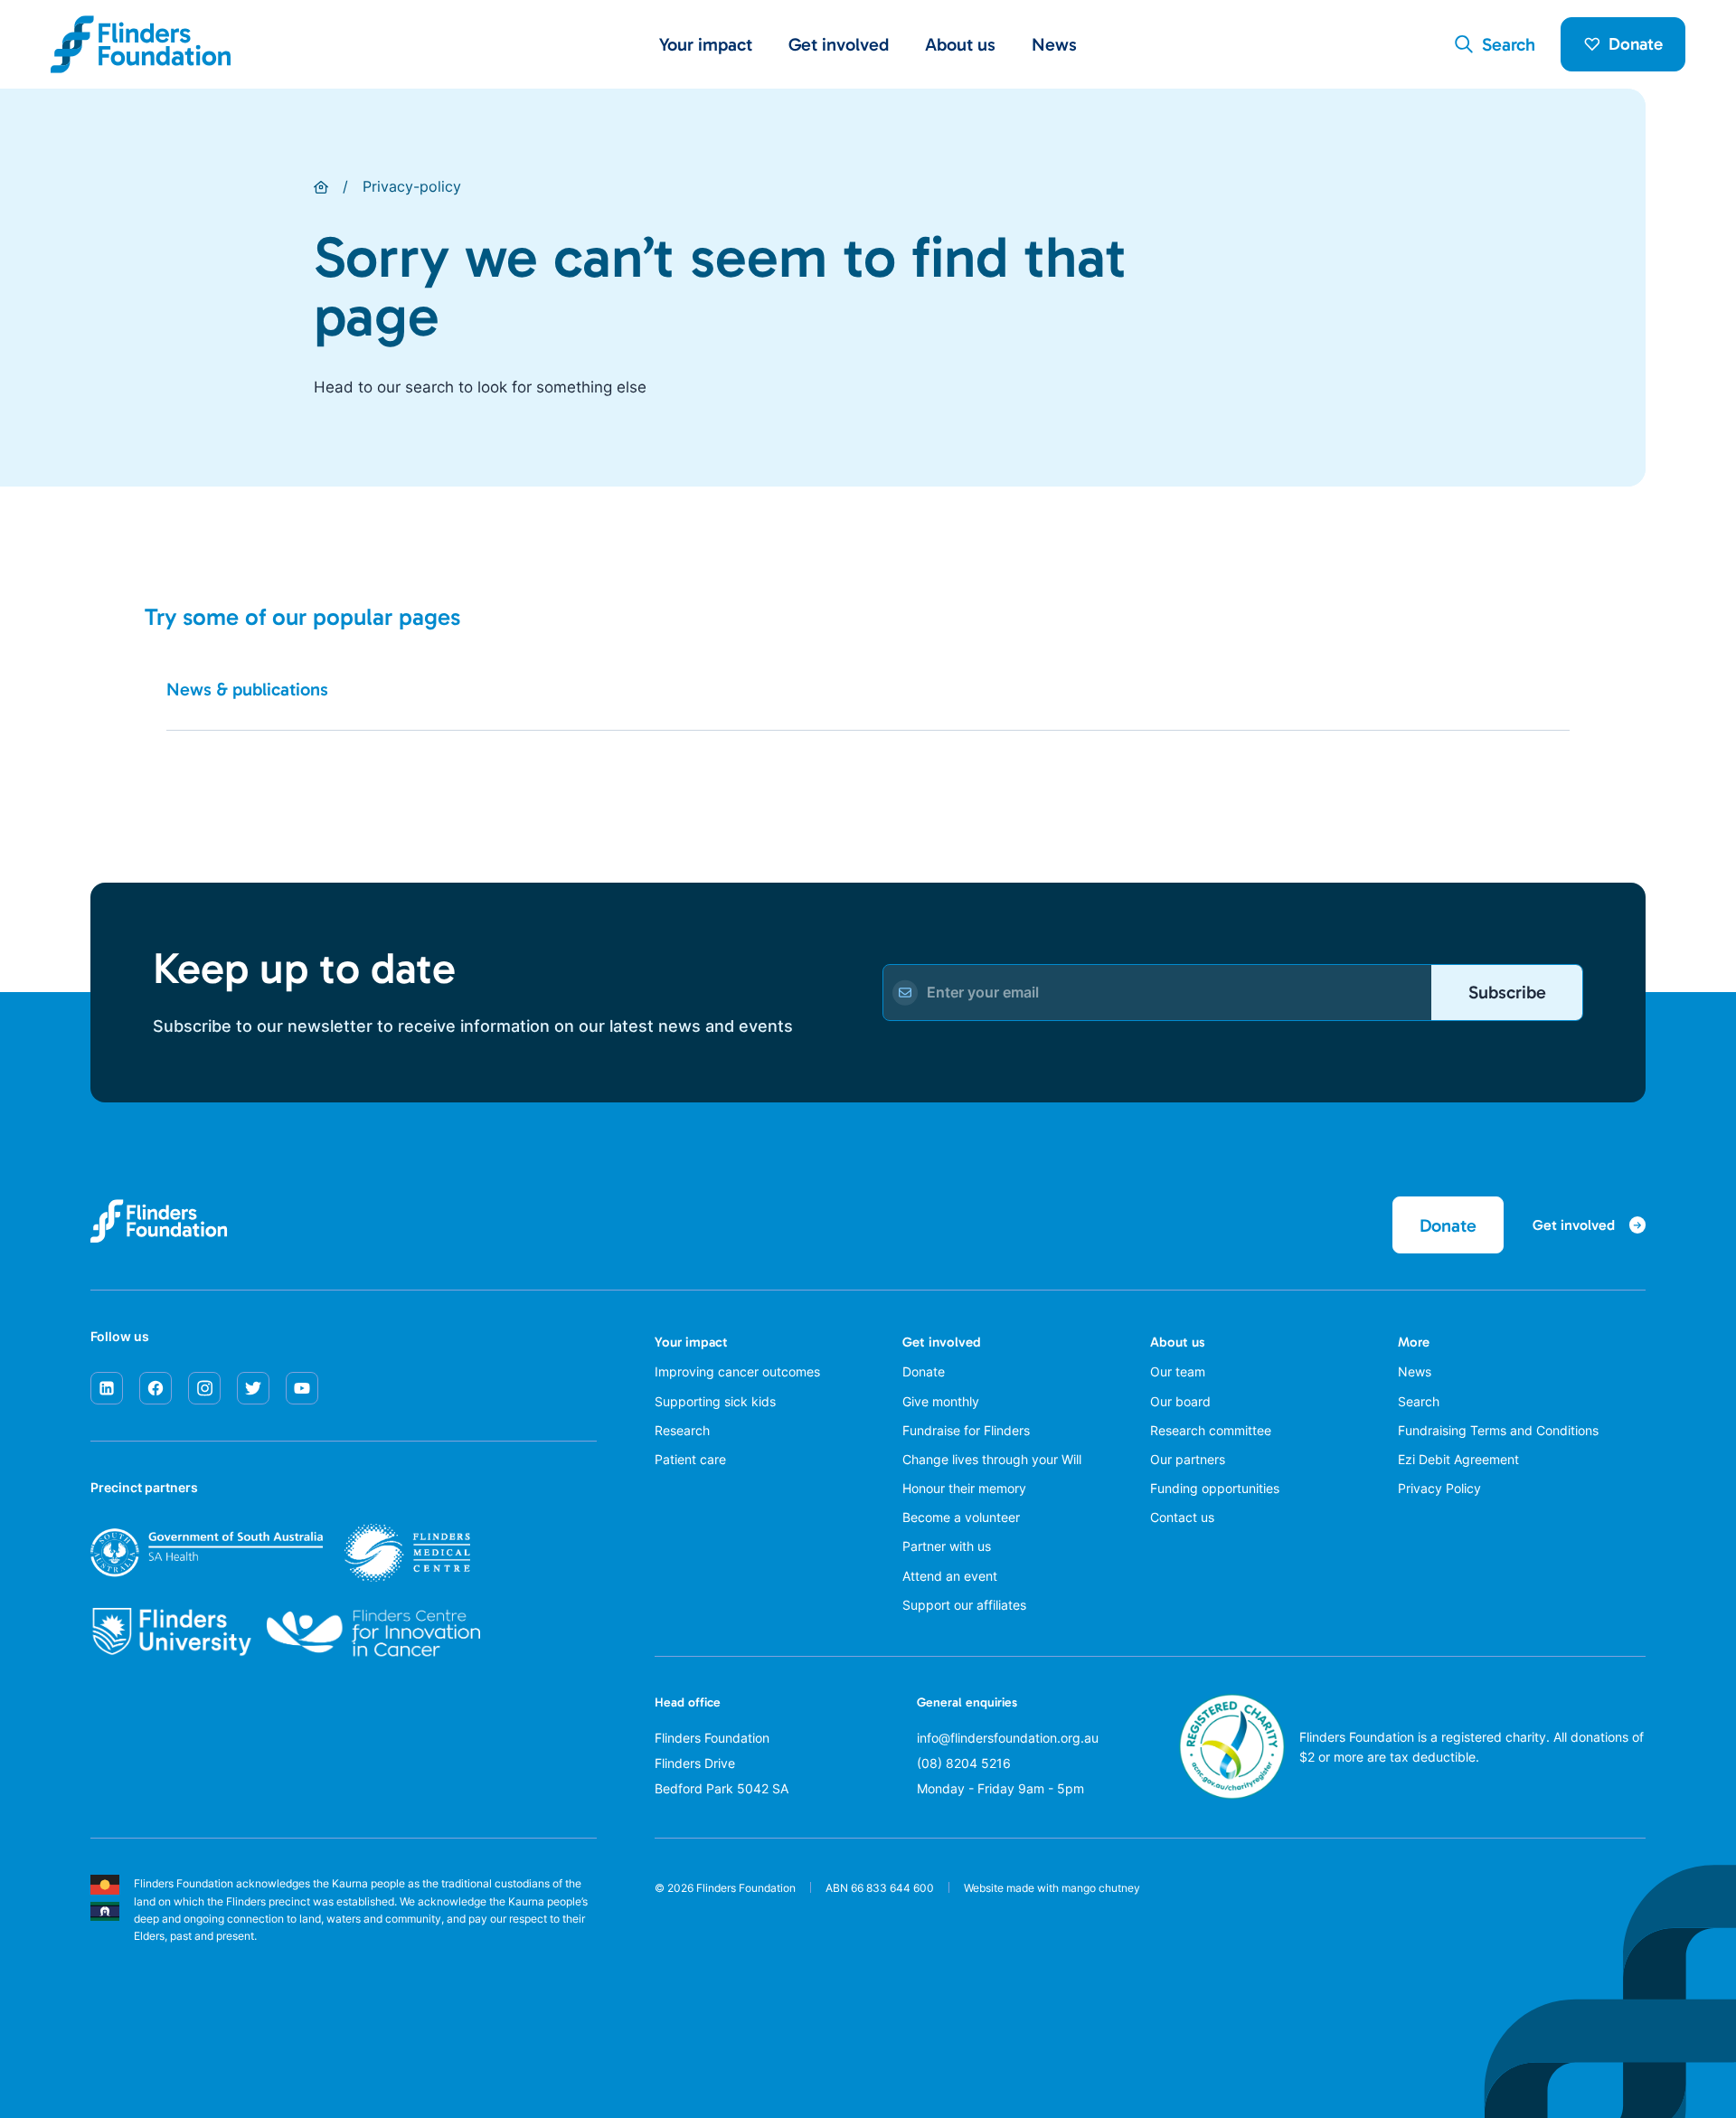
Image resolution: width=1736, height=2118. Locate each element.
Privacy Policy (1439, 1488)
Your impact (691, 1342)
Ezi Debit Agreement (1458, 1459)
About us (1178, 1342)
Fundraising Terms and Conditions (1498, 1430)
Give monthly (941, 1401)
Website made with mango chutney (1052, 1888)
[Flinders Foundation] (141, 44)
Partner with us (947, 1546)
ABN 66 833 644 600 (880, 1888)
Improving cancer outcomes (737, 1371)
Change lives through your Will (992, 1459)
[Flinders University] (171, 1632)
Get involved (942, 1342)
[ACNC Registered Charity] (1232, 1794)
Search (1419, 1401)
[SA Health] (280, 1553)
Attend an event (950, 1576)
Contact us (1182, 1517)
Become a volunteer (961, 1517)
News (1054, 44)
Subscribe (1507, 992)
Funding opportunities (1215, 1488)
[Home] (321, 187)
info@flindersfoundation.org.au (1008, 1738)
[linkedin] (107, 1388)
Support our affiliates (964, 1605)
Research (682, 1430)
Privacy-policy (412, 186)
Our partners (1188, 1459)
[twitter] (253, 1388)
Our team (1178, 1371)
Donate (1636, 44)
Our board (1180, 1401)
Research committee (1211, 1430)
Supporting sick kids (715, 1401)
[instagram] (204, 1388)
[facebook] (156, 1388)
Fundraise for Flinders (966, 1430)
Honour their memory (964, 1488)
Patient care (690, 1459)
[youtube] (302, 1388)
